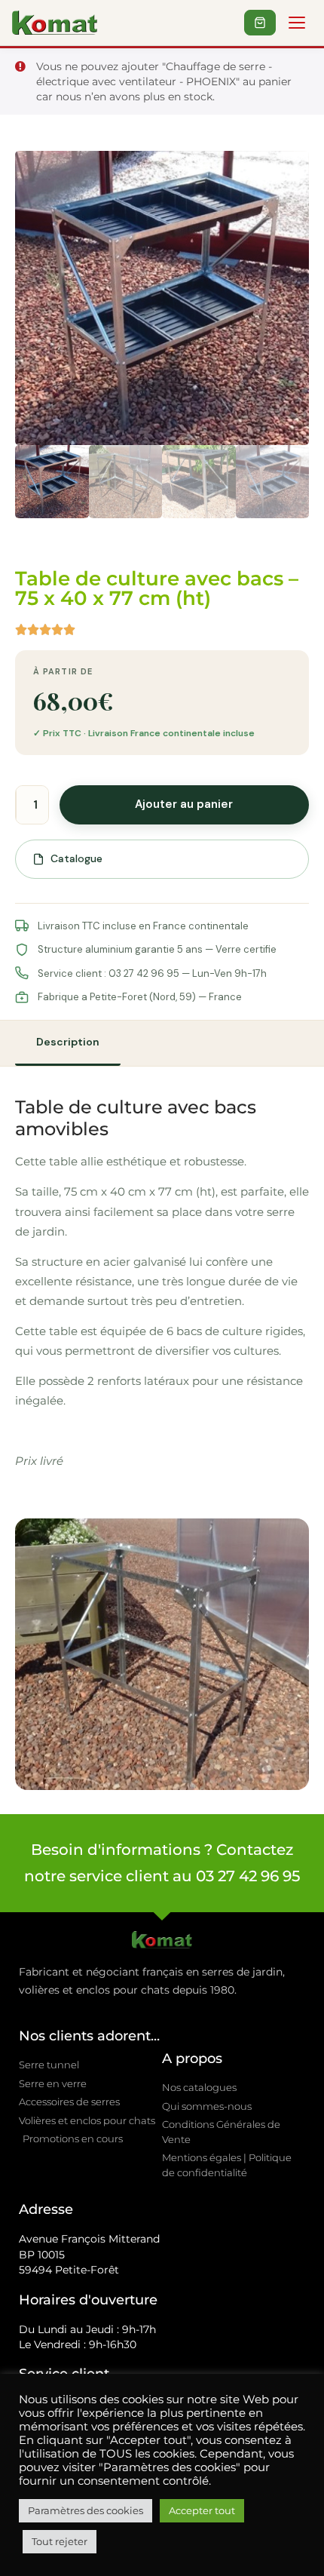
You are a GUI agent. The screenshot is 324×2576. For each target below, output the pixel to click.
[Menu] (297, 23)
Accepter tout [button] (202, 2510)
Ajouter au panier (184, 804)
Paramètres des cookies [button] (86, 2510)
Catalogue (76, 858)
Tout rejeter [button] (60, 2541)
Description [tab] (68, 1042)
